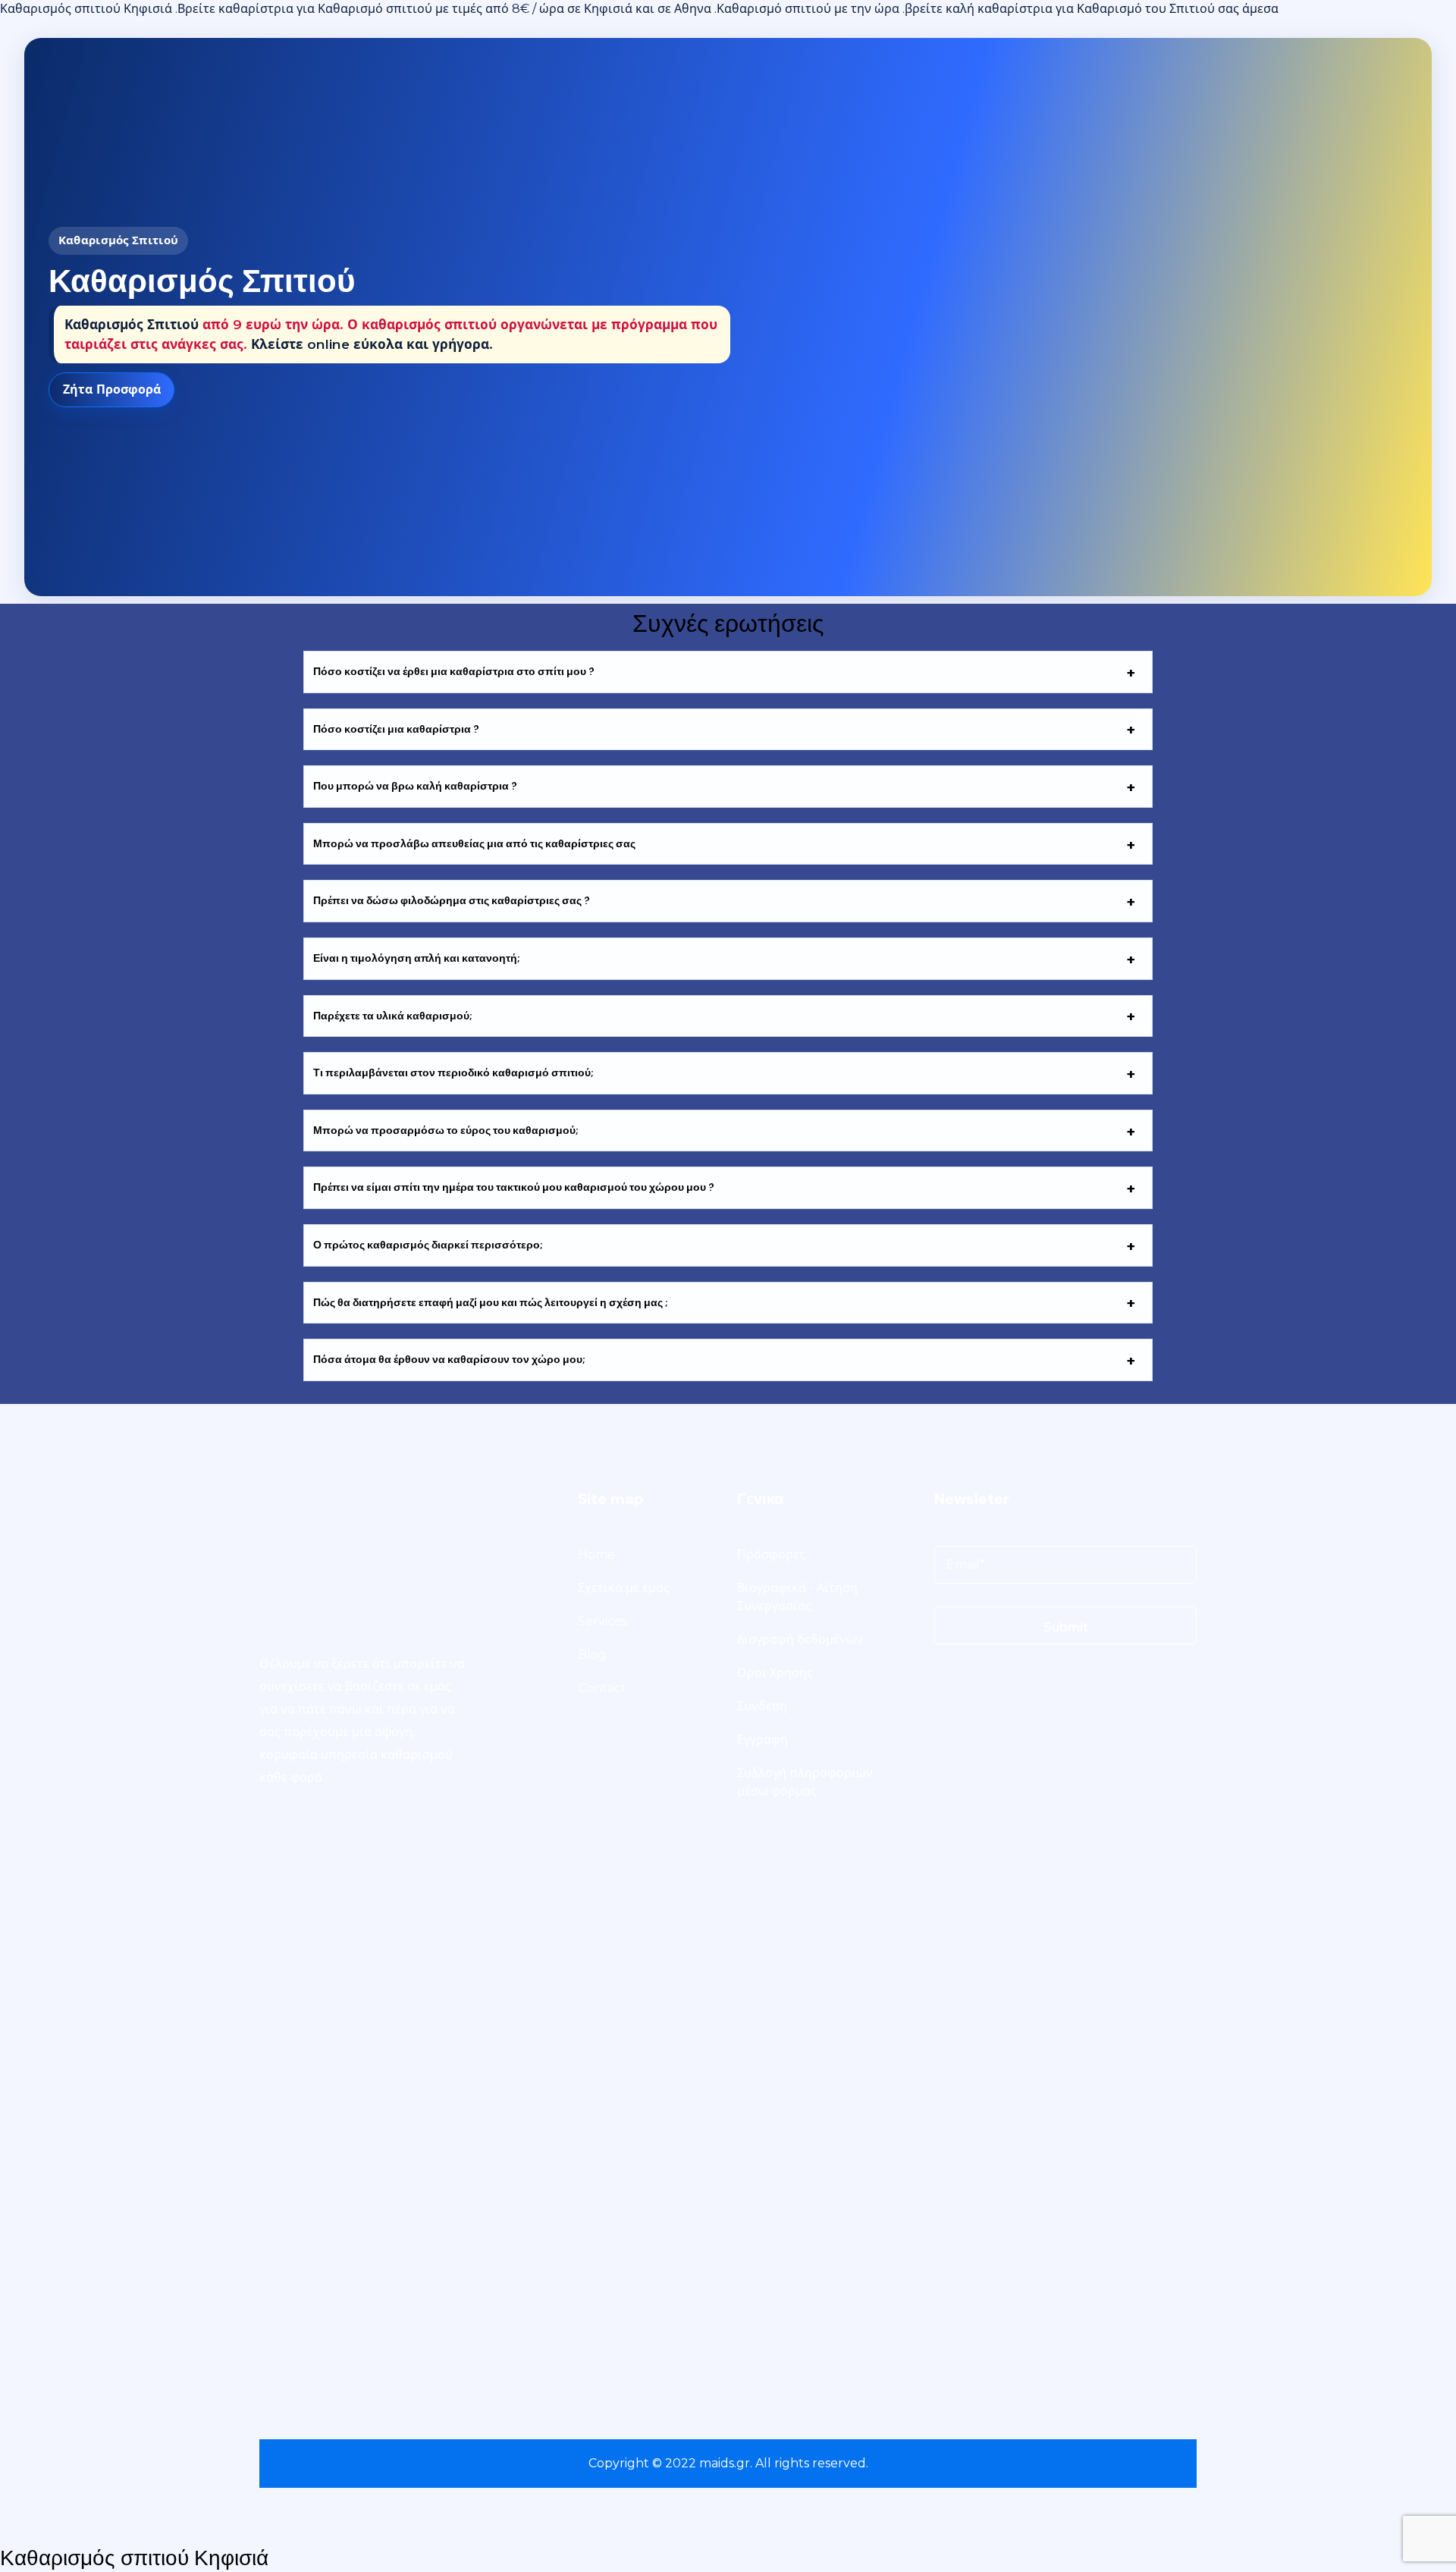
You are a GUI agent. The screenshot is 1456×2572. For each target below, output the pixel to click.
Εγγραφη (763, 1740)
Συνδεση (762, 1706)
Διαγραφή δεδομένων (800, 1639)
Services (602, 1621)
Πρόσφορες (771, 1555)
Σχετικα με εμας (624, 1588)
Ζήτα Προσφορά (112, 389)
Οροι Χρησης (775, 1673)
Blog (592, 1655)
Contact (602, 1688)
